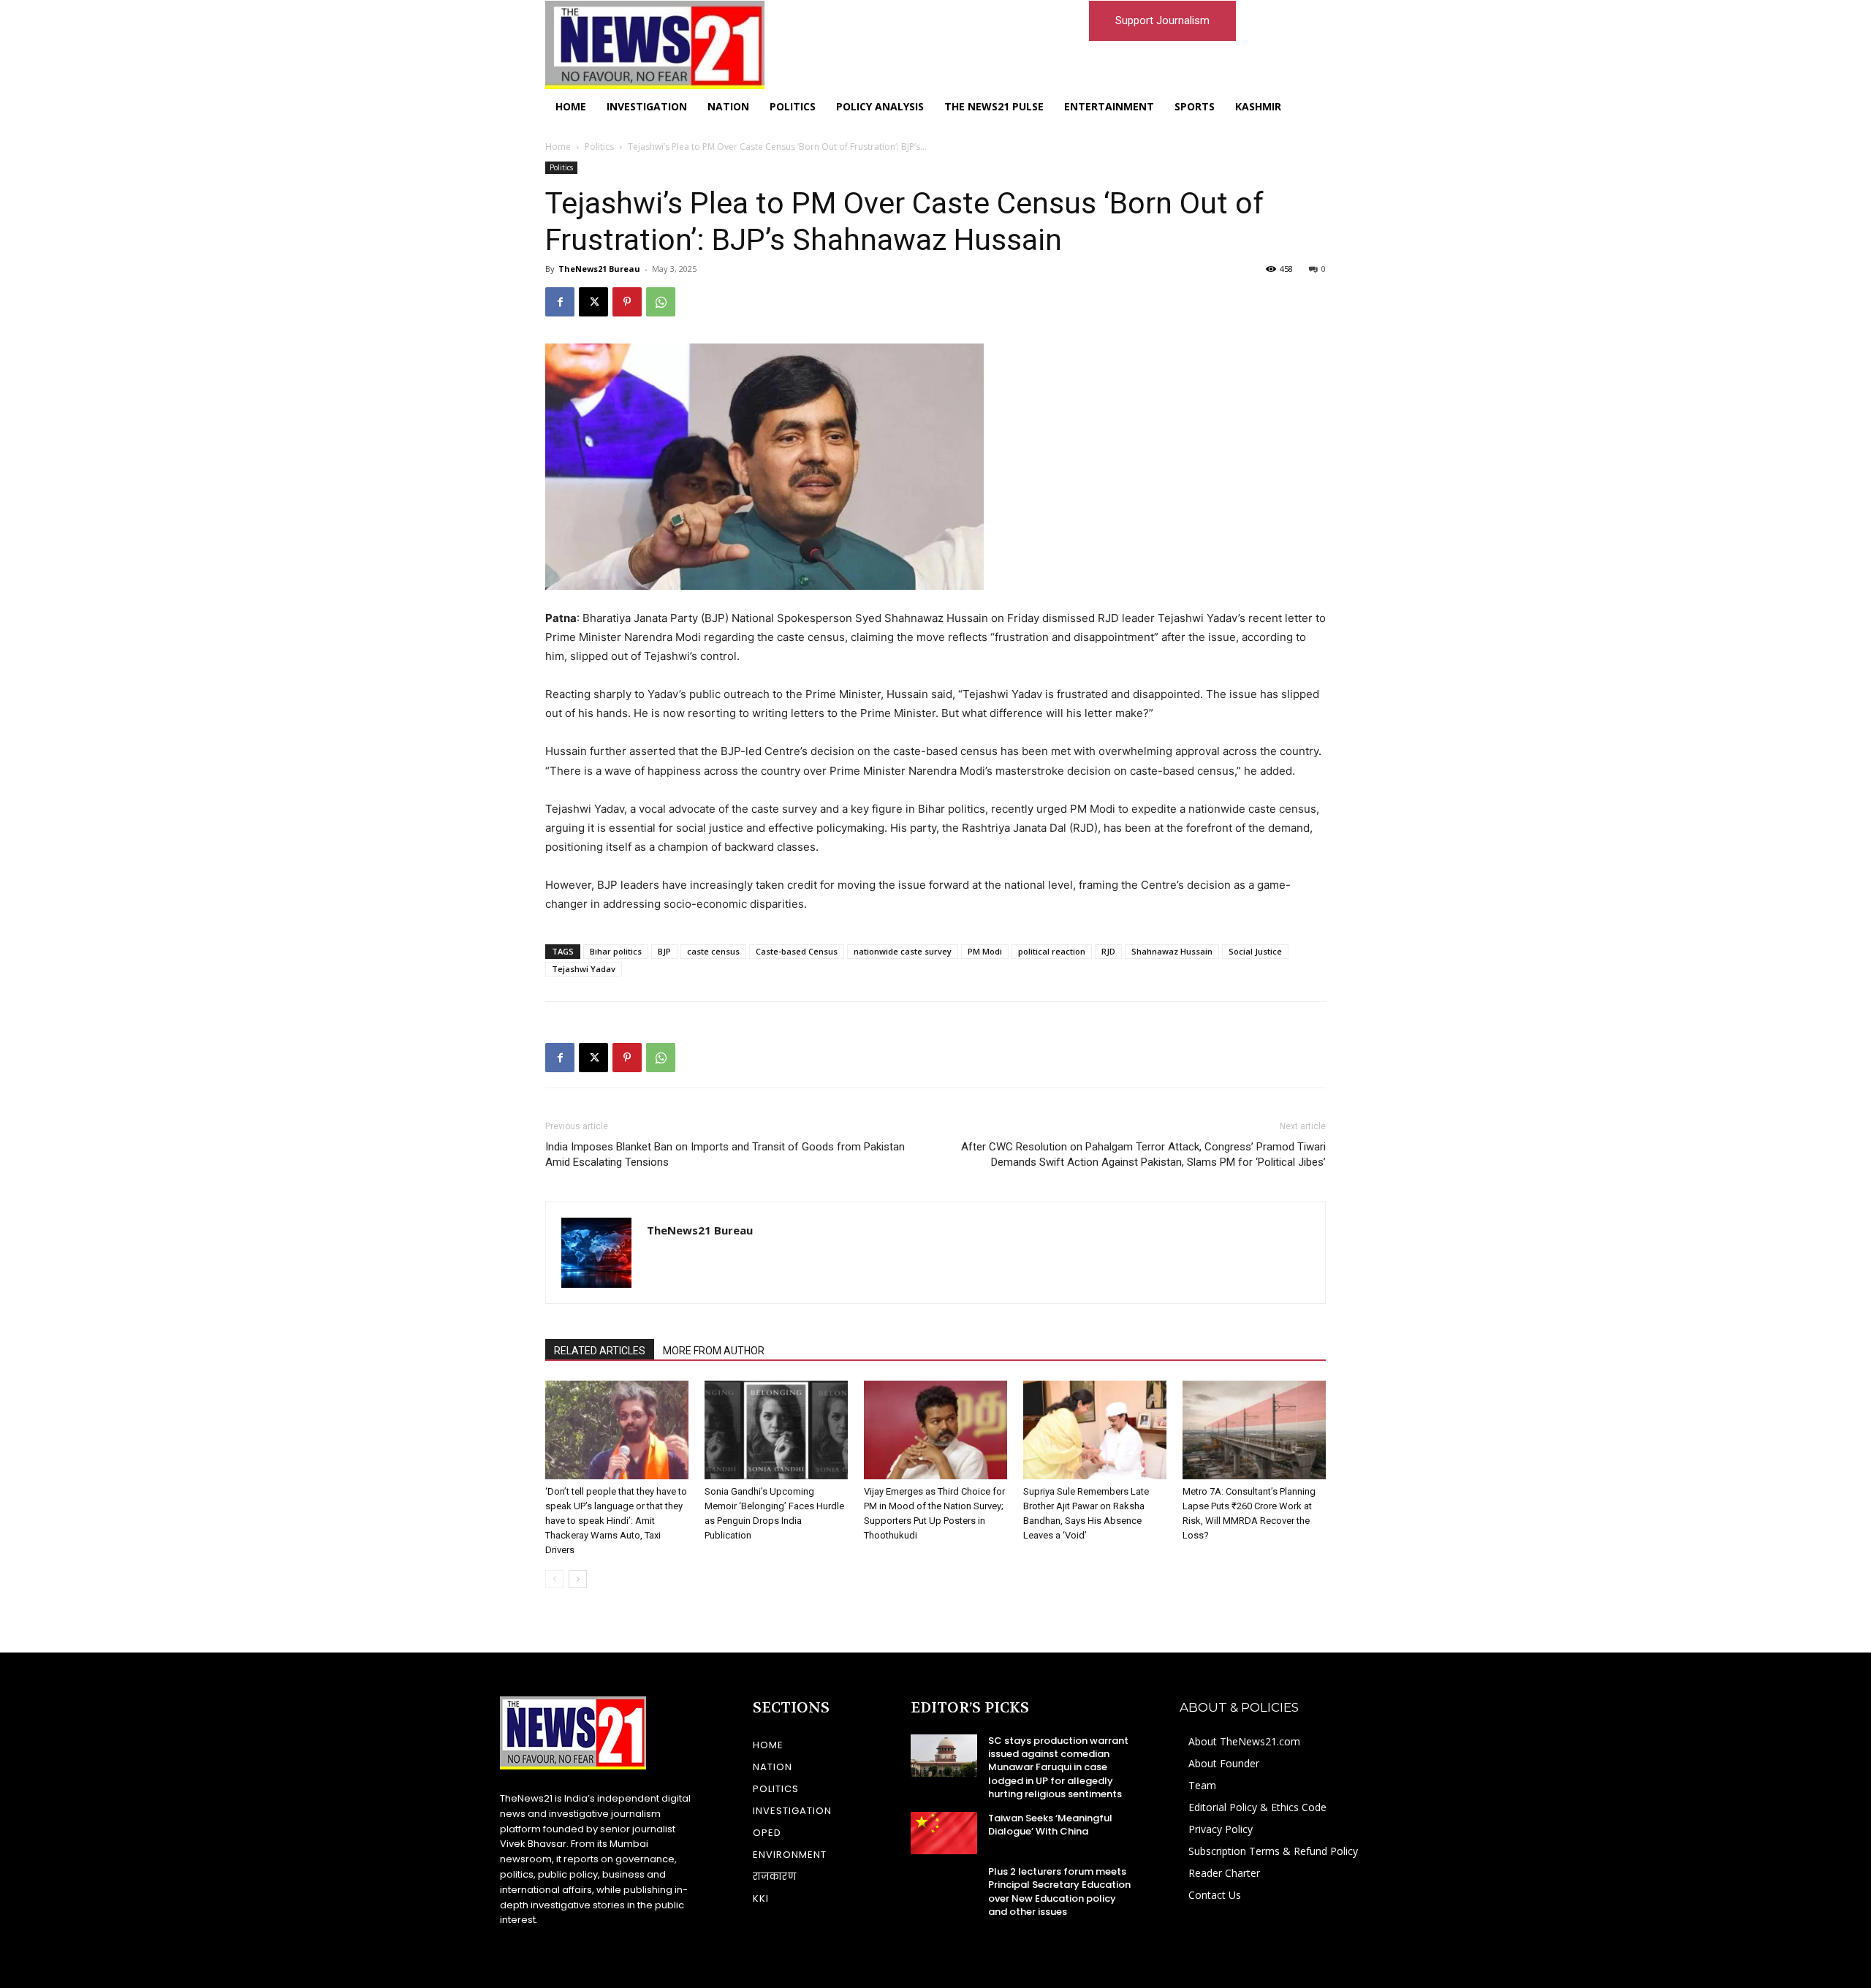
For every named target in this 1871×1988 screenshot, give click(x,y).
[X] (593, 302)
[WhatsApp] (661, 302)
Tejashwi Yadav (584, 969)
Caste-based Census (797, 951)
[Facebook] (560, 302)
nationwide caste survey (903, 951)
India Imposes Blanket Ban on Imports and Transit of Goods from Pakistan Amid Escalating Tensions (725, 1154)
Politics (599, 147)
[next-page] (578, 1579)
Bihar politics (616, 951)
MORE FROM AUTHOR (714, 1351)
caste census (713, 951)
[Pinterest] (627, 302)
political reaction (1052, 951)
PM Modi (985, 951)
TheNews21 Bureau (599, 269)
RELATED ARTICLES (600, 1351)
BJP (664, 951)
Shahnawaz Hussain (1172, 951)
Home (558, 147)
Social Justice (1255, 951)
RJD (1108, 951)
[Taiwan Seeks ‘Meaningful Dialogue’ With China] (944, 1833)
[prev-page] (554, 1579)
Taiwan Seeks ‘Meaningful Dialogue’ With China (1050, 1825)
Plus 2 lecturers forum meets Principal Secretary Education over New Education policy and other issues (1059, 1892)
